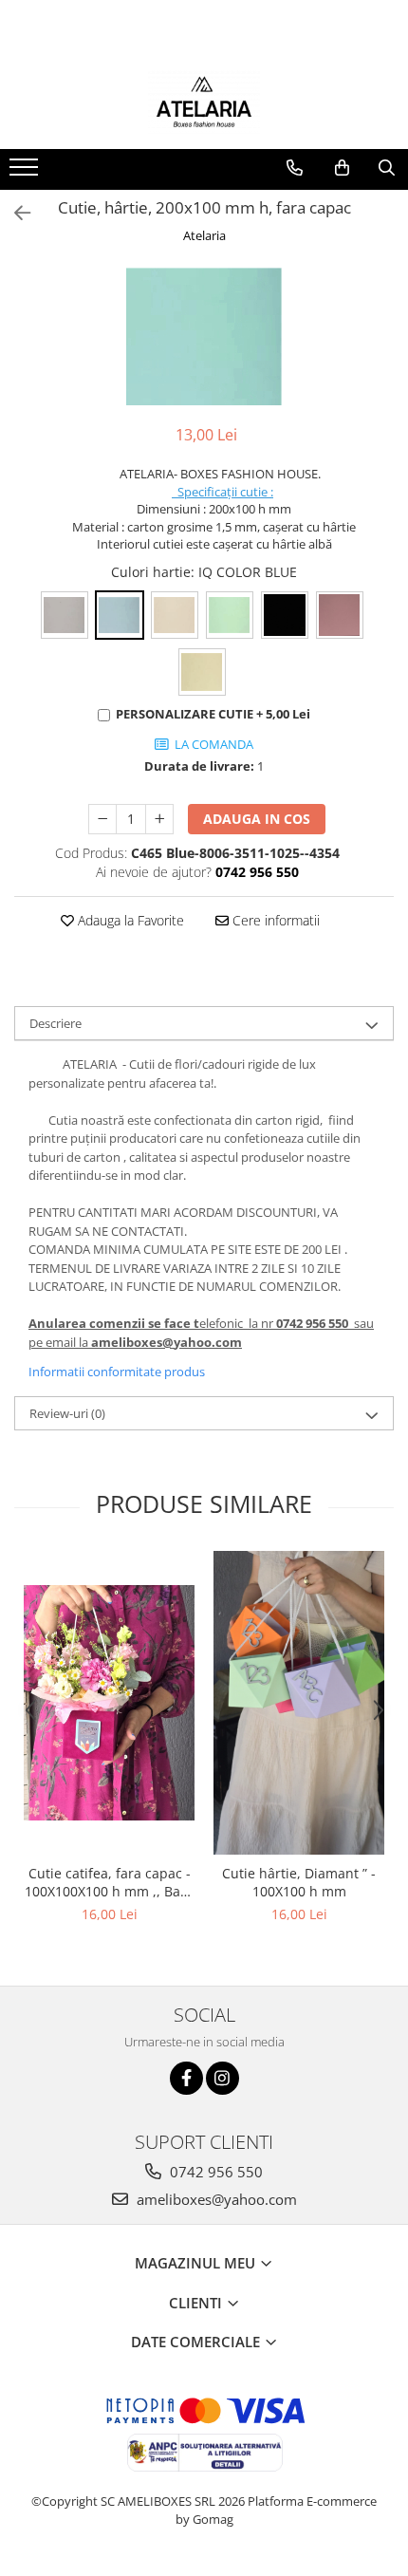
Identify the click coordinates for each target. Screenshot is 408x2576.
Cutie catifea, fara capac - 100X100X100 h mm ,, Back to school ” (109, 1882)
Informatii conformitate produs (117, 1372)
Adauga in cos (257, 819)
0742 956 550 (214, 2172)
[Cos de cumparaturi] (342, 168)
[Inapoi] (14, 213)
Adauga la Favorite (129, 920)
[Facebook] (186, 2078)
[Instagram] (223, 2078)
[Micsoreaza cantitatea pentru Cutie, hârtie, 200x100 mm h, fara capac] (102, 819)
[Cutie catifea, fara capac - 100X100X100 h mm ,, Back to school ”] (109, 1703)
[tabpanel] (204, 336)
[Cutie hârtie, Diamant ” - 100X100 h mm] (299, 1703)
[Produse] (26, 173)
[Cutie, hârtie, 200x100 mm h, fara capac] (204, 336)
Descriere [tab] (56, 1023)
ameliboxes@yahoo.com (215, 2199)
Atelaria (204, 235)
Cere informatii (274, 920)
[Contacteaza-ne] (295, 168)
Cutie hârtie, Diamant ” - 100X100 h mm (299, 1882)
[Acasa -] (204, 102)
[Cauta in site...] (387, 168)
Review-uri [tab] (67, 1413)
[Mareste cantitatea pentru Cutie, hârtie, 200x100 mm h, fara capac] (159, 819)
